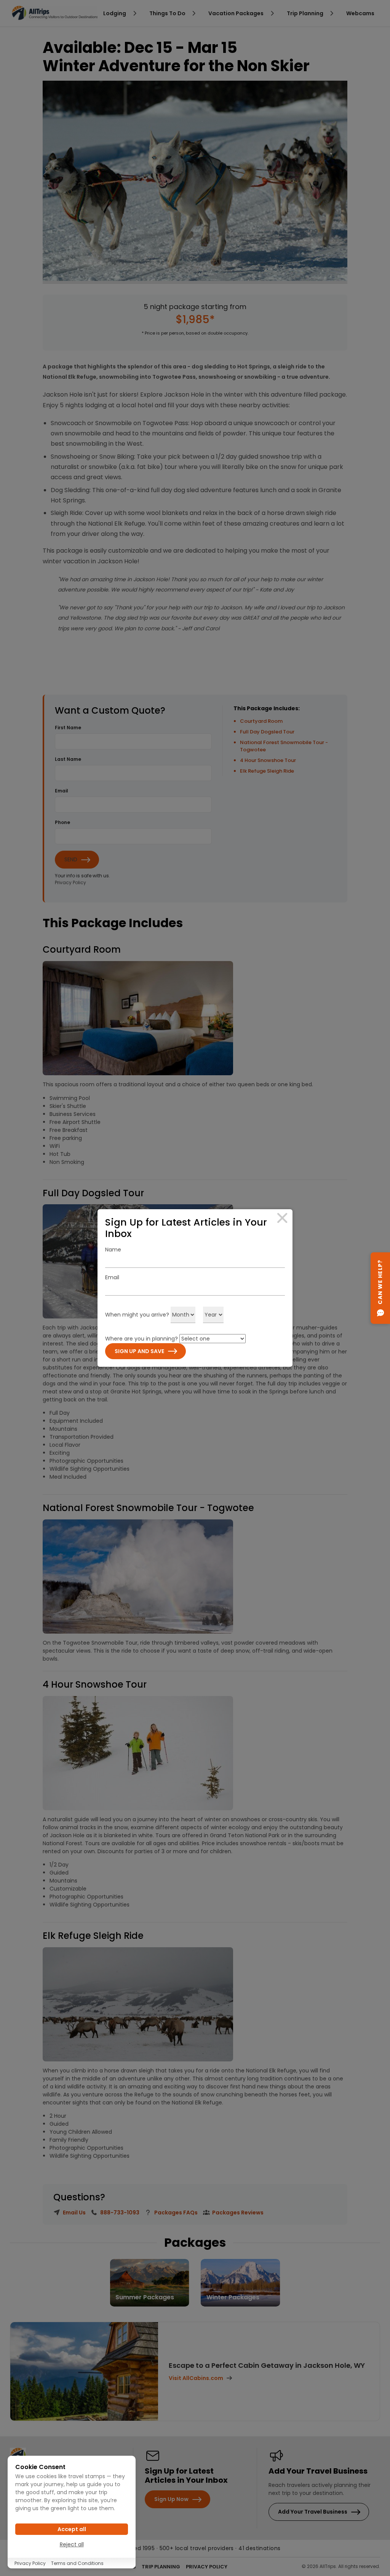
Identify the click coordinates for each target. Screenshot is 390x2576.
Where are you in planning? (141, 1339)
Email (112, 1277)
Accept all (72, 2529)
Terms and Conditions (77, 2563)
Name (113, 1250)
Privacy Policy (30, 2563)
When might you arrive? (137, 1315)
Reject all (72, 2544)
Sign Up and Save (139, 1351)
